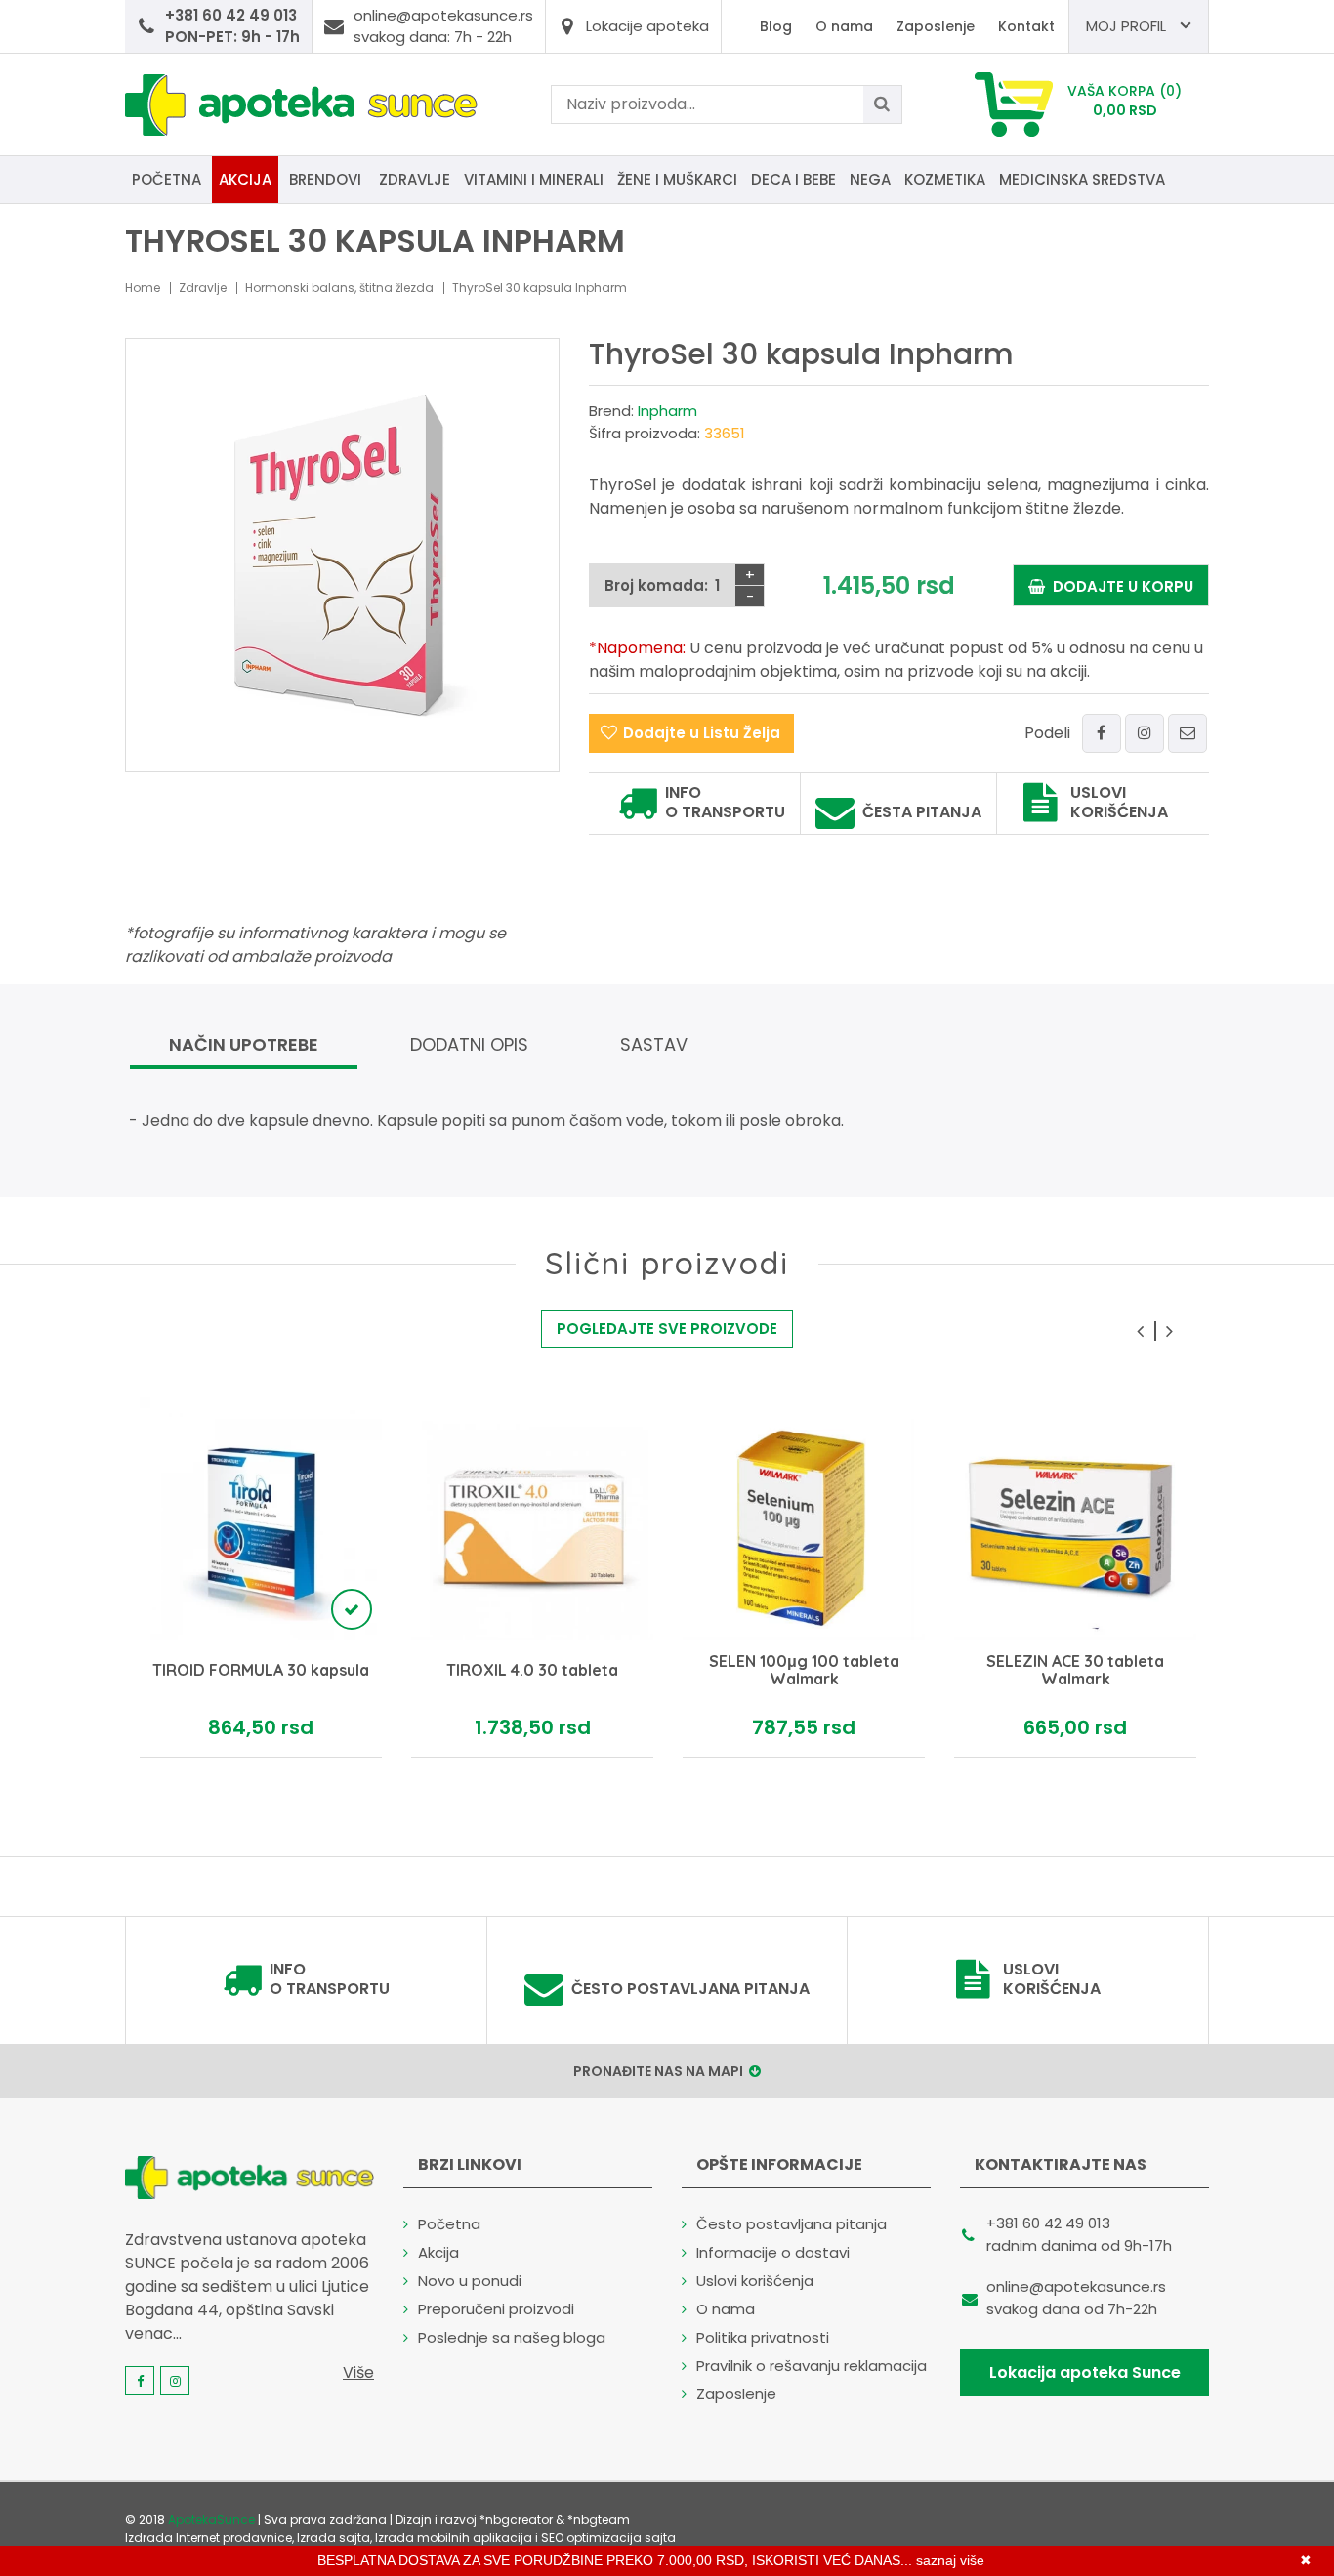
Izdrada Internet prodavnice (208, 2537)
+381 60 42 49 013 (1048, 2223)
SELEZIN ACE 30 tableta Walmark (1075, 1670)
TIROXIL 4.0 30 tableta (532, 1671)
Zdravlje (415, 179)
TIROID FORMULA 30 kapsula (261, 1671)
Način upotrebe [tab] (244, 1044)
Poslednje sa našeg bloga (512, 2337)
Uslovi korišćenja (1119, 803)
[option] (261, 1578)
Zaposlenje (936, 26)
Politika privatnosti (763, 2337)
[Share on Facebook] (1102, 733)
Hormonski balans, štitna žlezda (339, 288)
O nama (844, 26)
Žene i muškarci (677, 179)
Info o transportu (725, 803)
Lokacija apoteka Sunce (1085, 2372)
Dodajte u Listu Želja (702, 733)
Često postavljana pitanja (690, 1989)
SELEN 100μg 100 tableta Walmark (804, 1670)
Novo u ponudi (470, 2281)
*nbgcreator (516, 2520)
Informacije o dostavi (773, 2252)
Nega (870, 179)
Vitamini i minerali (534, 179)
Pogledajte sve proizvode (667, 1329)
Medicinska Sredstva (1082, 179)
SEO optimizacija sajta (608, 2537)
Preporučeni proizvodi (496, 2309)
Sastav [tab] (654, 1044)
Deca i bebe (793, 179)
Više (358, 2372)
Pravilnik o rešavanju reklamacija (812, 2366)
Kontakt (1026, 26)
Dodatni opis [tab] (469, 1044)
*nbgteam (599, 2520)
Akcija (245, 179)
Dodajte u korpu (1119, 586)
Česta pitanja (922, 812)
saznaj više (950, 2560)
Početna (167, 179)
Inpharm (667, 411)
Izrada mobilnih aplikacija (454, 2537)
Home (143, 288)
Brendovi (325, 179)
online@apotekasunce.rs (1076, 2286)
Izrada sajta (333, 2537)
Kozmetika (945, 179)
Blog (776, 26)
